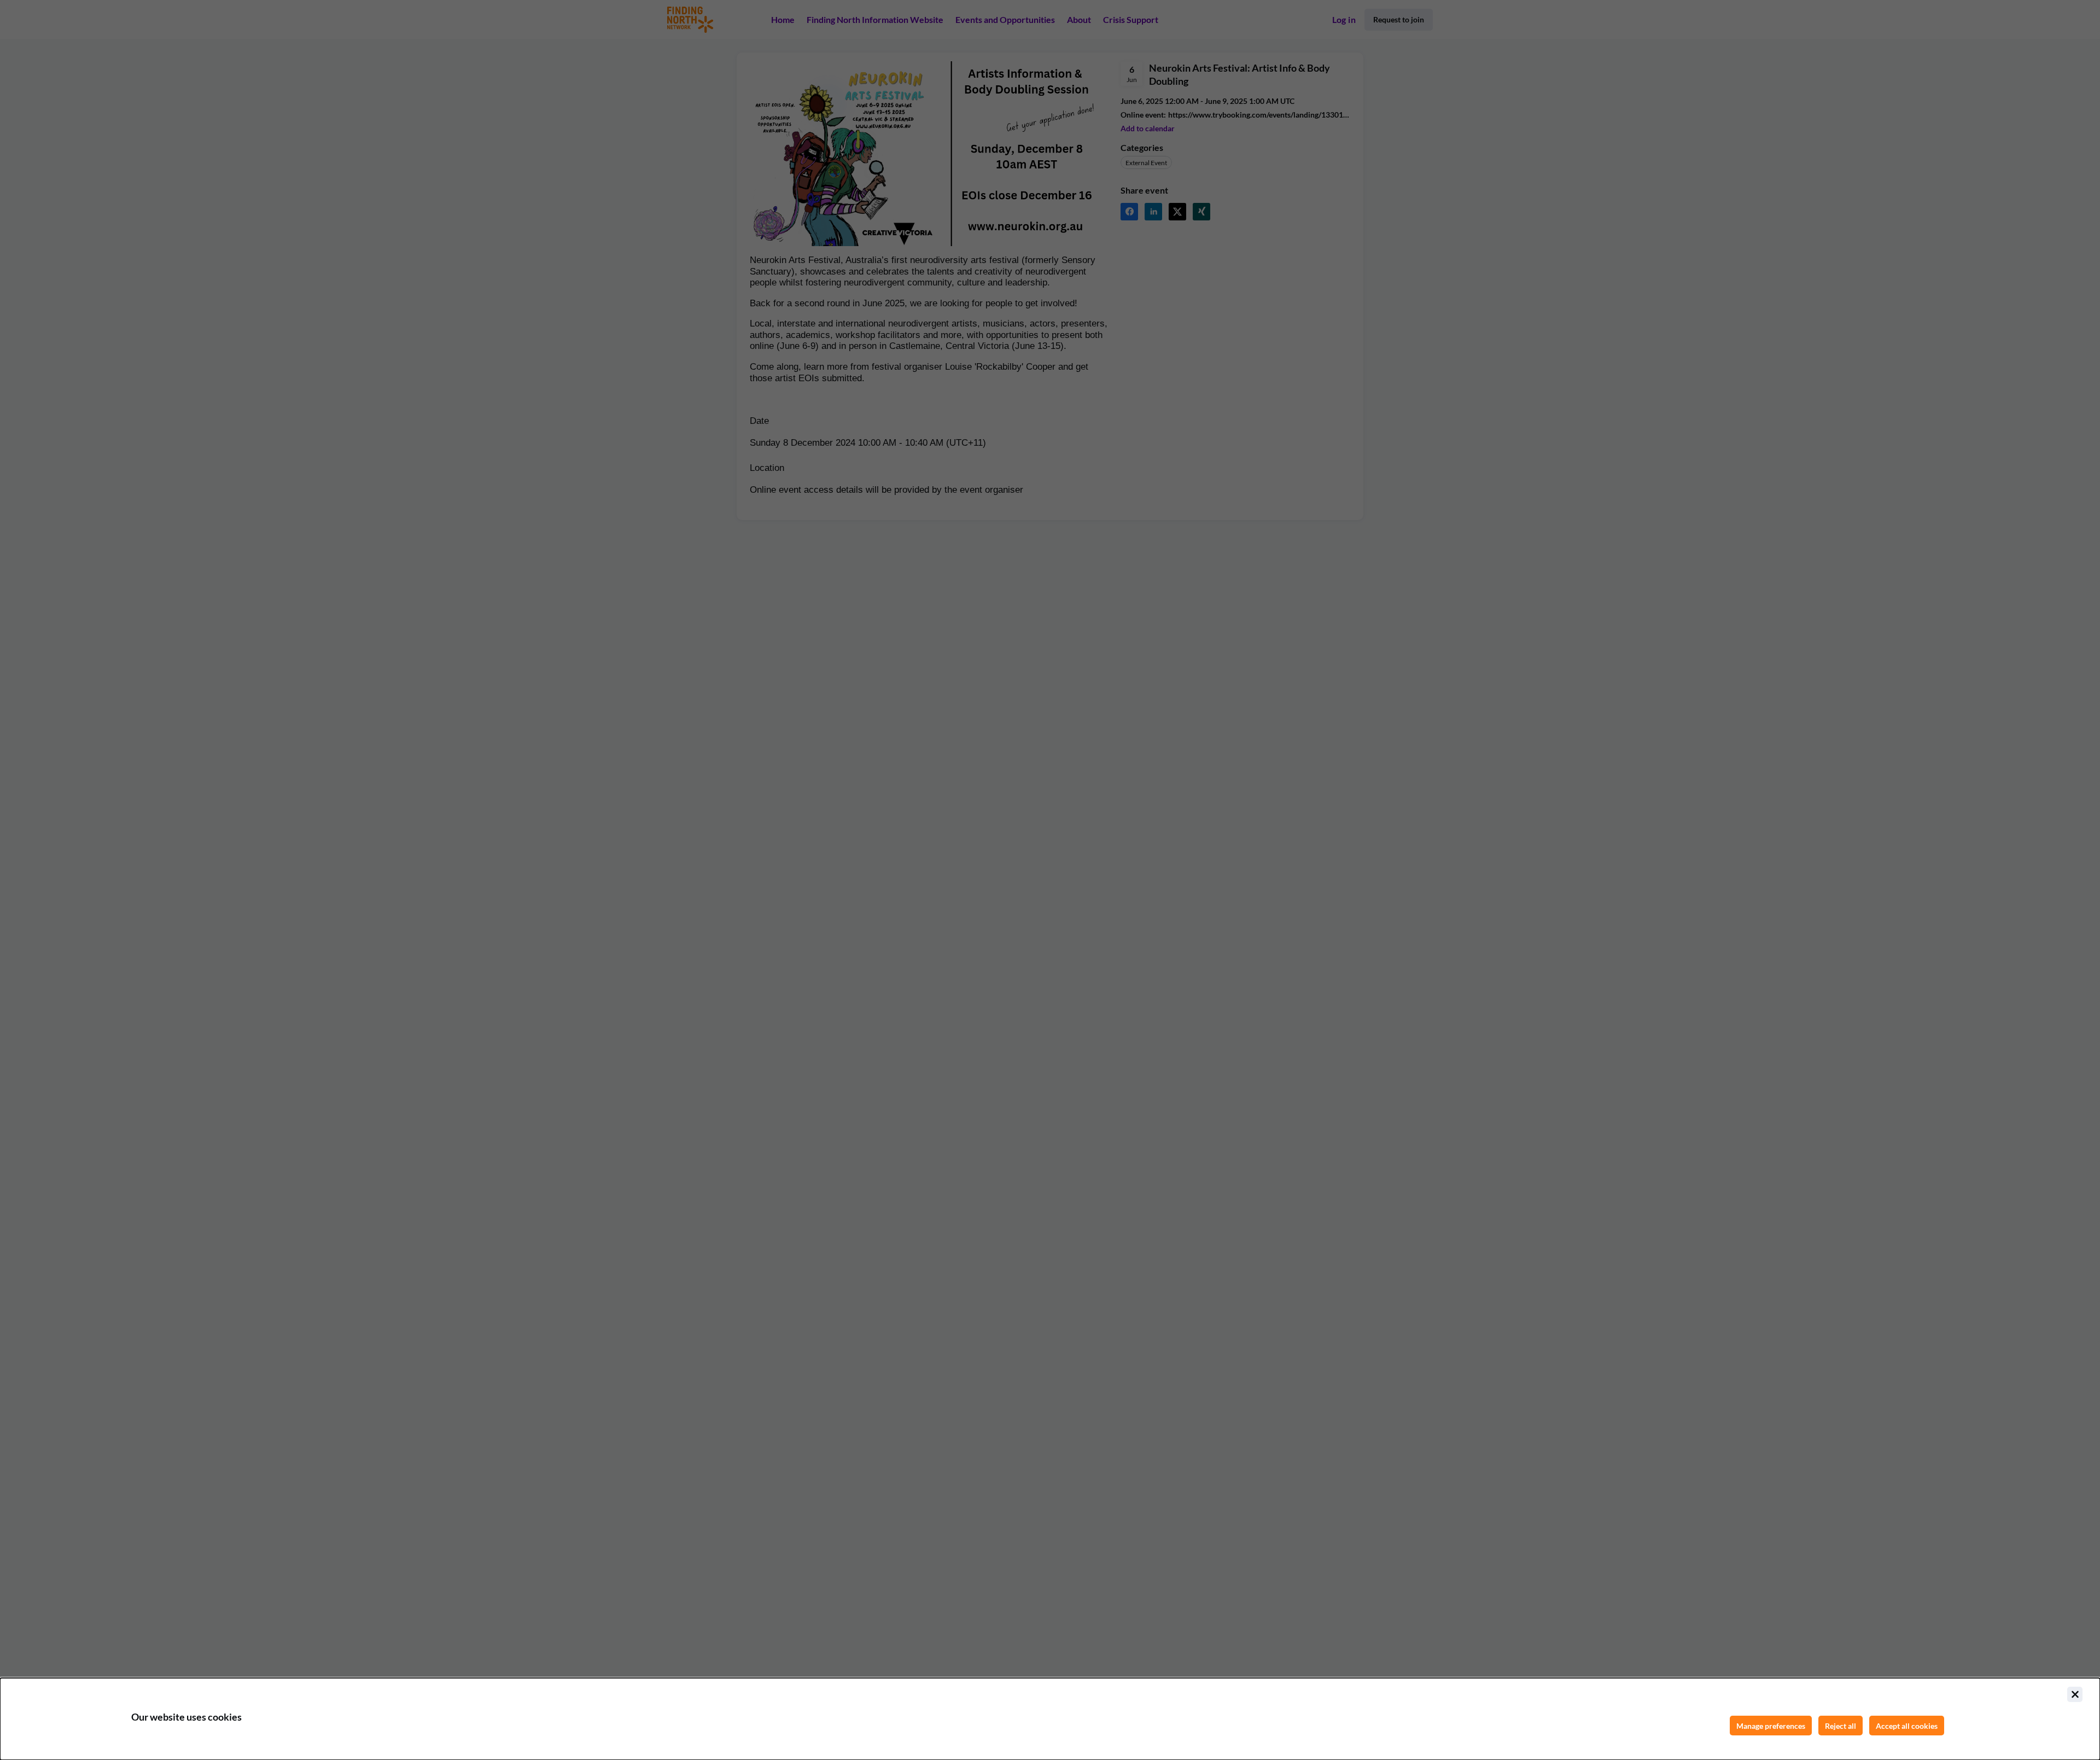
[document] (1050, 1719)
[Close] (2075, 1694)
